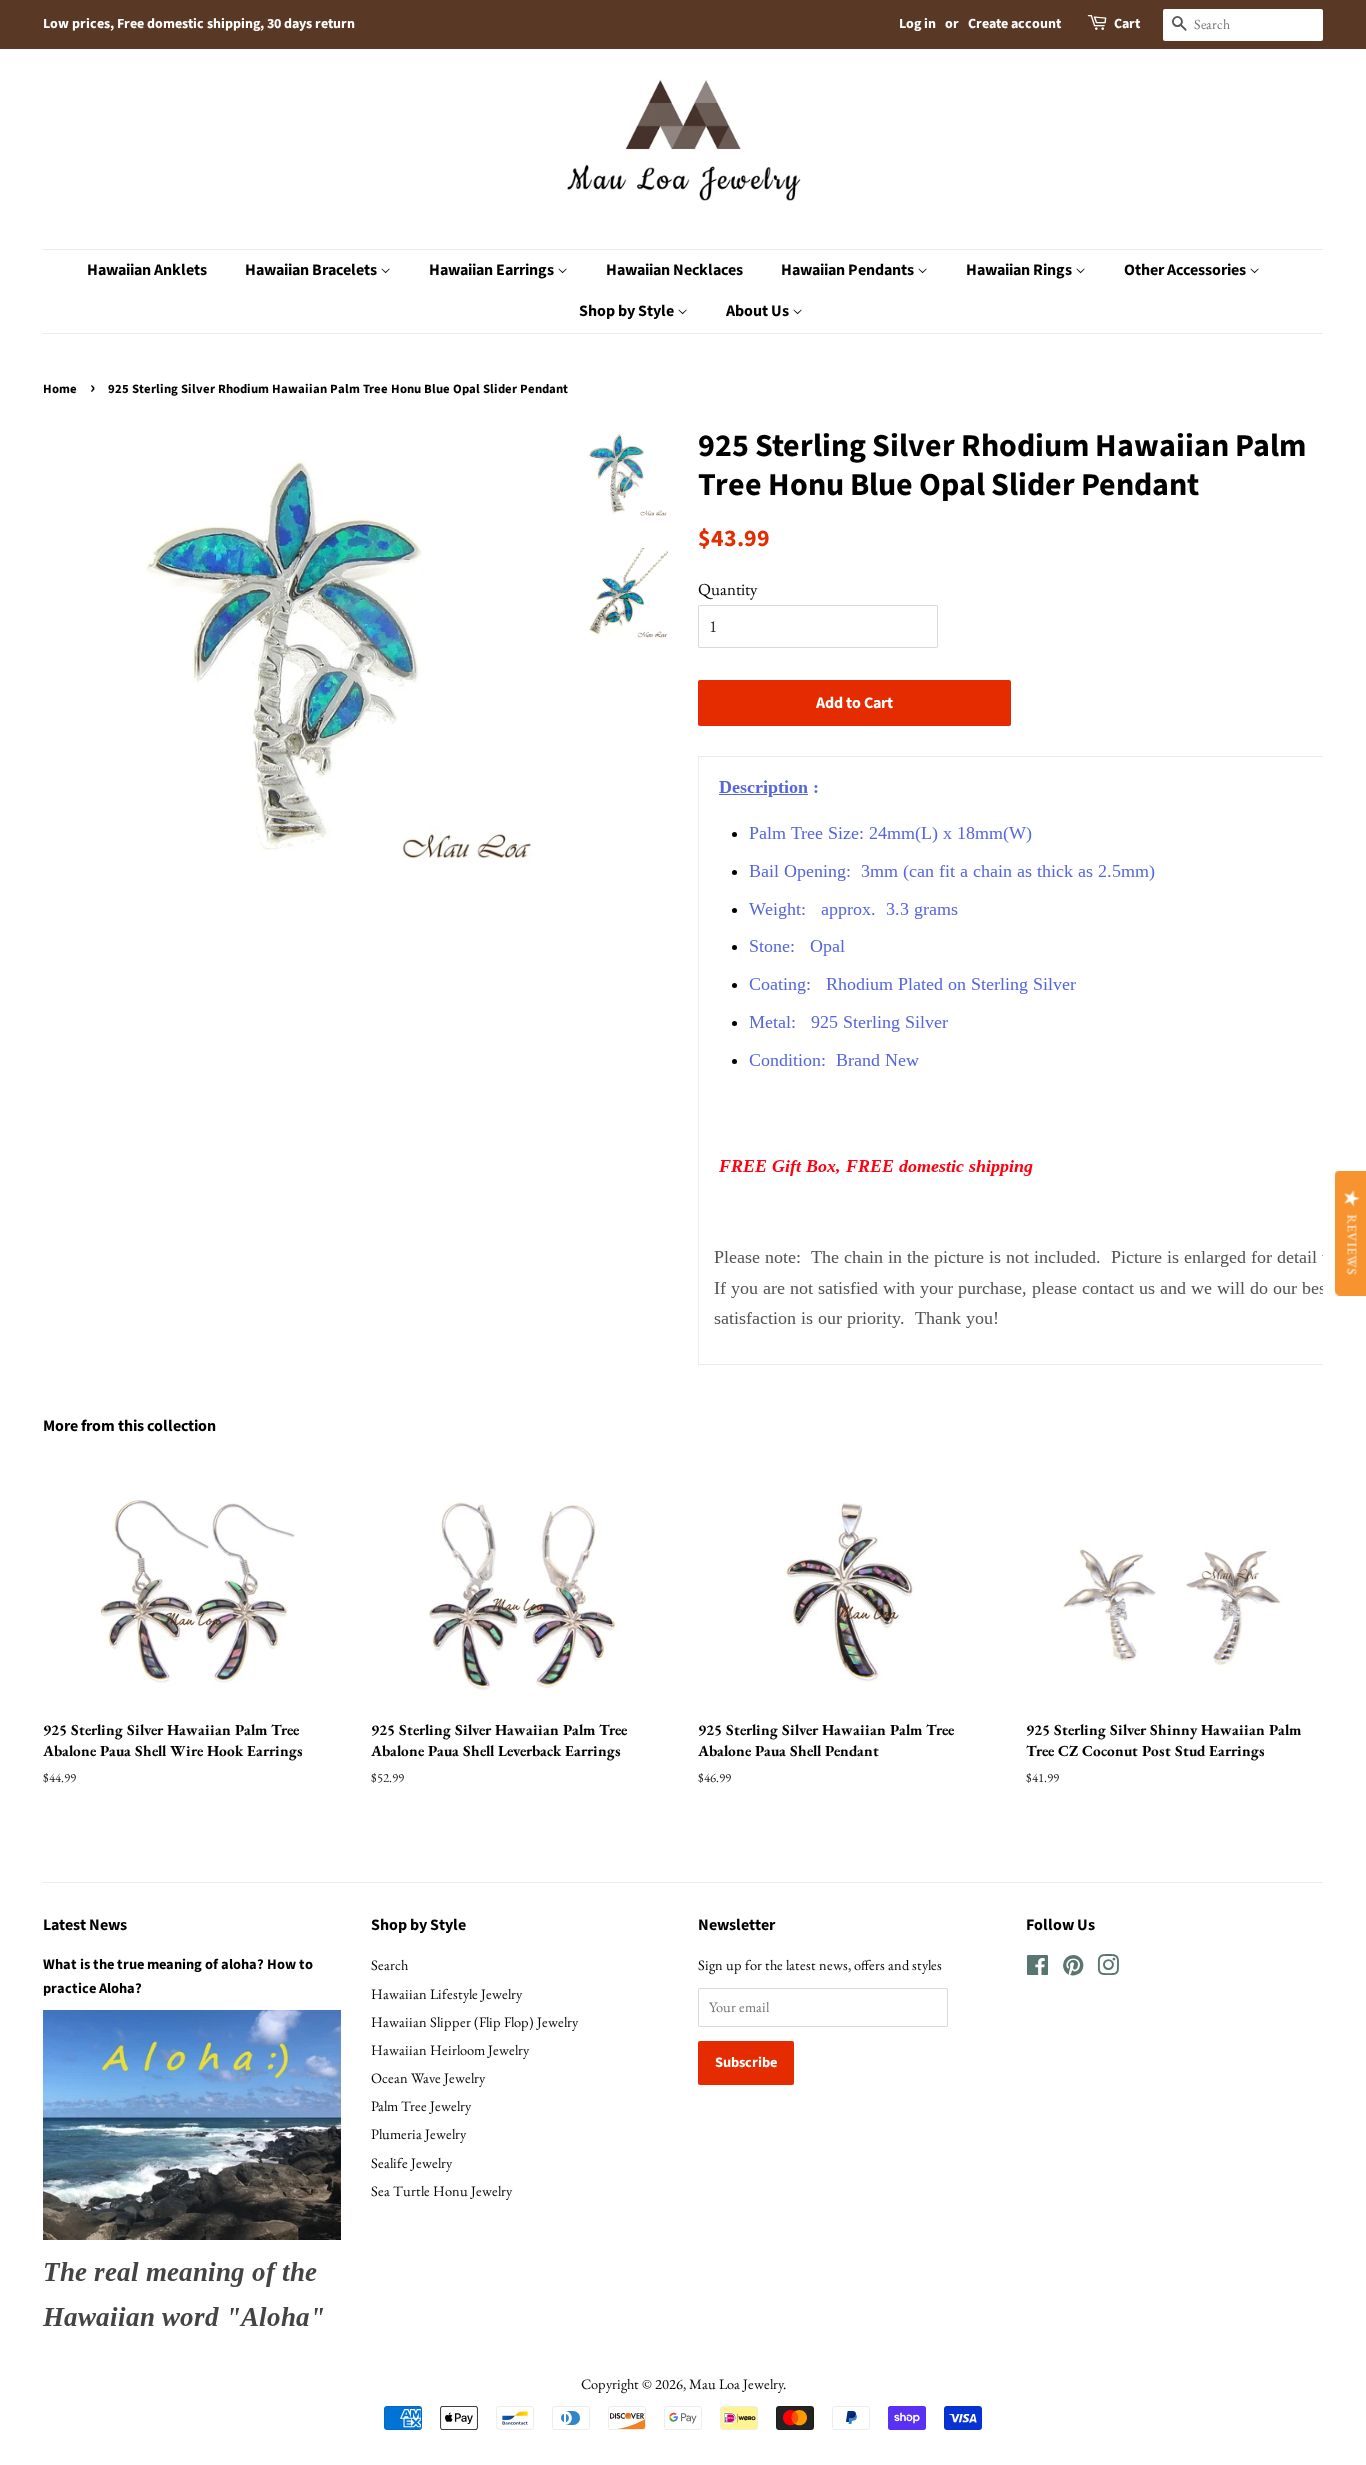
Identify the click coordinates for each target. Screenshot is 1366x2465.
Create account (1014, 24)
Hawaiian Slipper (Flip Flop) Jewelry (474, 2021)
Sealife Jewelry (411, 2162)
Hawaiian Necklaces (674, 270)
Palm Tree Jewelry (421, 2105)
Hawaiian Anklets (147, 270)
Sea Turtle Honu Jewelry (441, 2190)
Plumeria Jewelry (418, 2133)
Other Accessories (1186, 270)
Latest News (85, 1925)
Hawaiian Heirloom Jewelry (450, 2049)
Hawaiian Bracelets (312, 270)
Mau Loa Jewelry (736, 2383)
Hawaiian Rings (1020, 270)
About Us (759, 311)
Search (389, 1964)
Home (60, 389)
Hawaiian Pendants (849, 270)
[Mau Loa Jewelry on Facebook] (1037, 1968)
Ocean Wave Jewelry (428, 2077)
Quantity (727, 589)
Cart (1127, 24)
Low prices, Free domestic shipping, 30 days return (199, 24)
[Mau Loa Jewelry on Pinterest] (1073, 1968)
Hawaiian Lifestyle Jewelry (446, 1993)
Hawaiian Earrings (493, 270)
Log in (917, 24)
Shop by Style (628, 311)
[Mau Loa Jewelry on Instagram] (1108, 1968)
